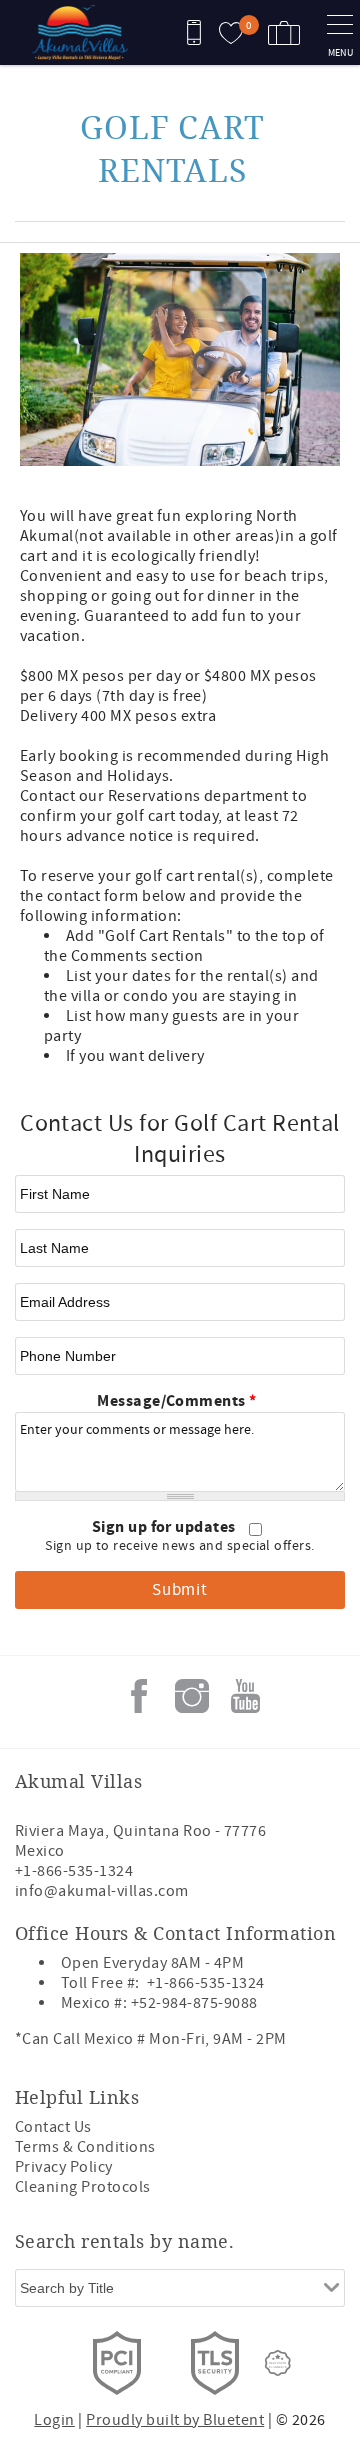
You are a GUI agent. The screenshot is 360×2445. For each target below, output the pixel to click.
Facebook (139, 1696)
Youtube (245, 1696)
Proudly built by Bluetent (175, 2420)
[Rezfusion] (278, 2363)
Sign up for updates (166, 1527)
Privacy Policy (64, 2167)
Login (54, 2420)
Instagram (192, 1696)
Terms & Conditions (85, 2147)
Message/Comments (177, 1401)
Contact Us (53, 2127)
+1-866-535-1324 (74, 1871)
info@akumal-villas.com (102, 1891)
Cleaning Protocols (83, 2187)
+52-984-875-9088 (194, 2003)
